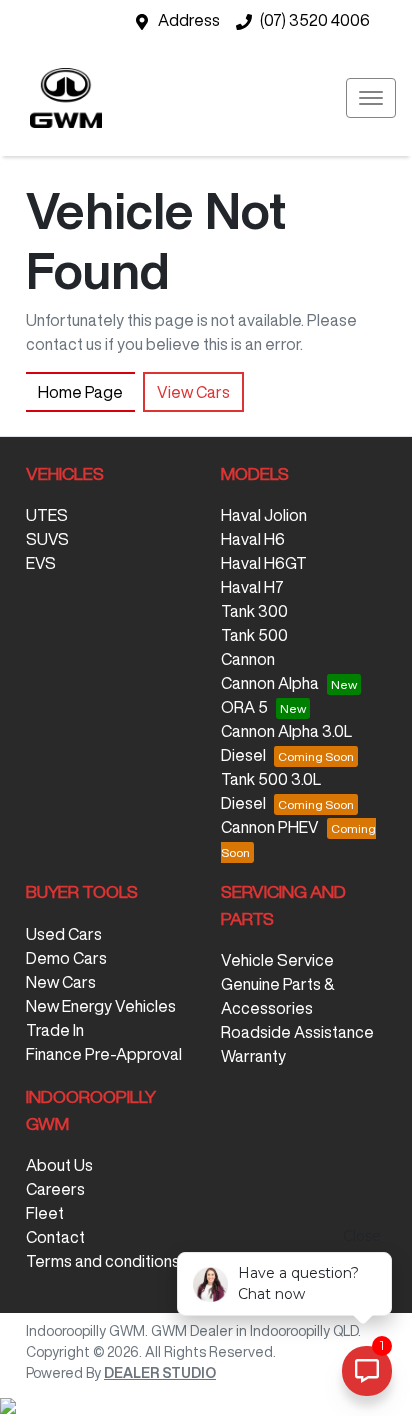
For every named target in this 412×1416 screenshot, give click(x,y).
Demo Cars (66, 958)
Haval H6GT (264, 563)
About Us (59, 1165)
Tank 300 (254, 611)
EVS (41, 563)
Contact (55, 1237)
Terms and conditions (103, 1261)
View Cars (193, 392)
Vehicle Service (277, 960)
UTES (47, 515)
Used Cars (64, 934)
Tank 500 (254, 635)
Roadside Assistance (297, 1032)
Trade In (55, 1030)
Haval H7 (252, 587)
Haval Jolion (264, 515)
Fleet (45, 1213)
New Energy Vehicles (101, 1006)
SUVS (47, 539)
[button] (371, 98)
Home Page (80, 392)
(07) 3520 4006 (315, 20)
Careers (55, 1189)
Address (189, 20)
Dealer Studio (160, 1373)
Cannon (248, 659)
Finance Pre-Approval (104, 1054)
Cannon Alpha (270, 683)
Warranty (253, 1056)
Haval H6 (253, 539)
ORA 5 (244, 707)
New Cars (61, 982)
